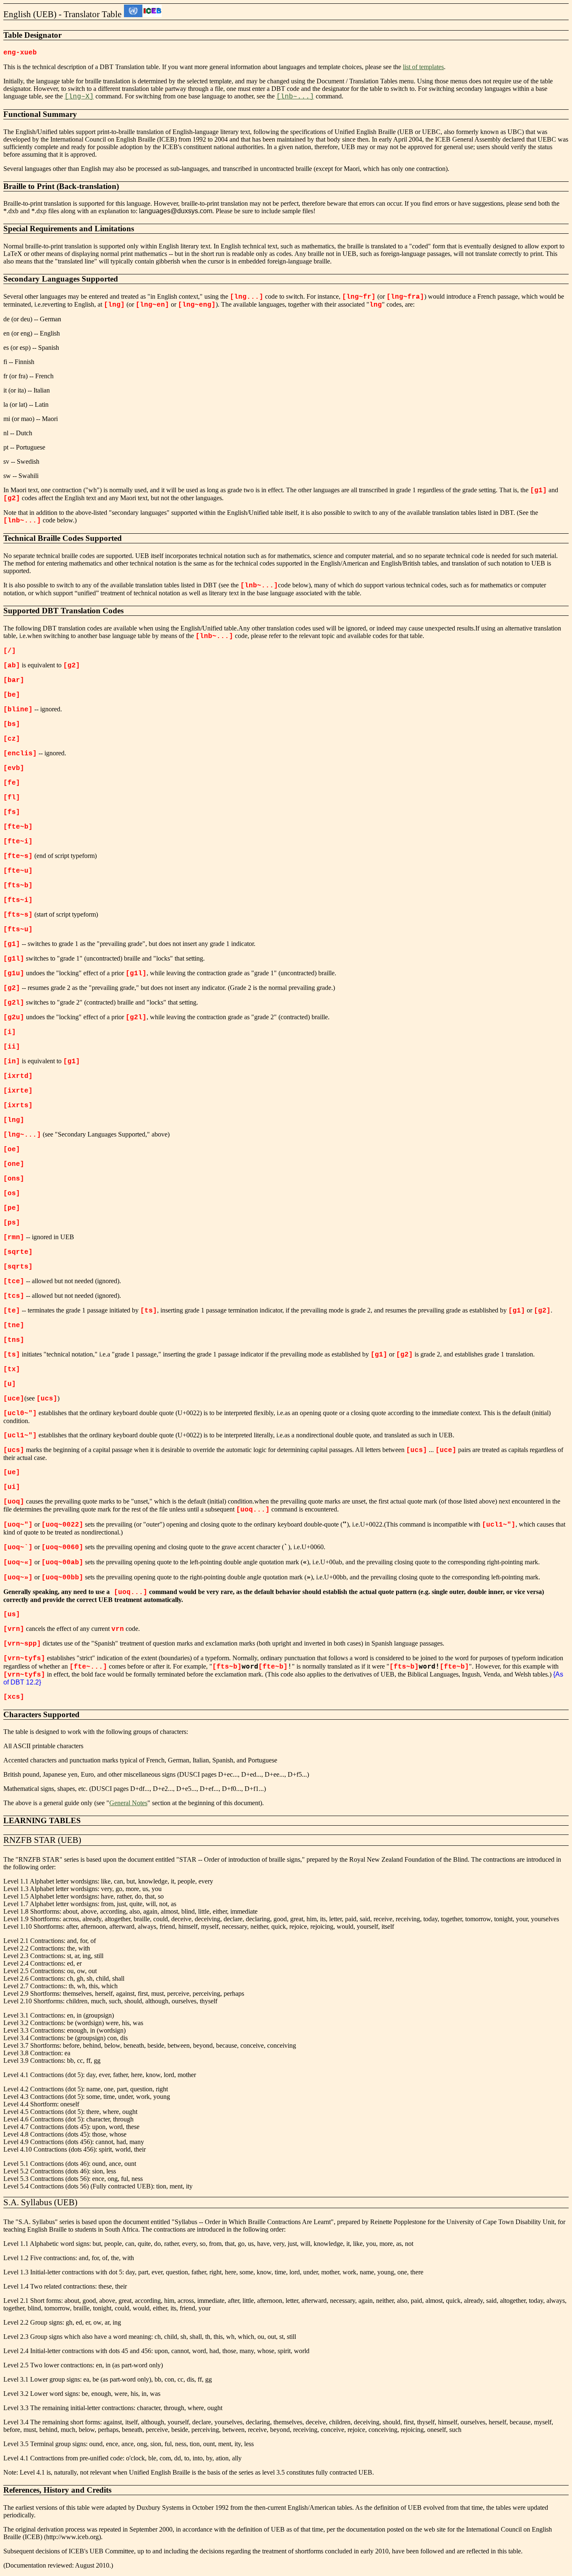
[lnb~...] (295, 97)
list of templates (423, 67)
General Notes (128, 1803)
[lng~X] (79, 97)
